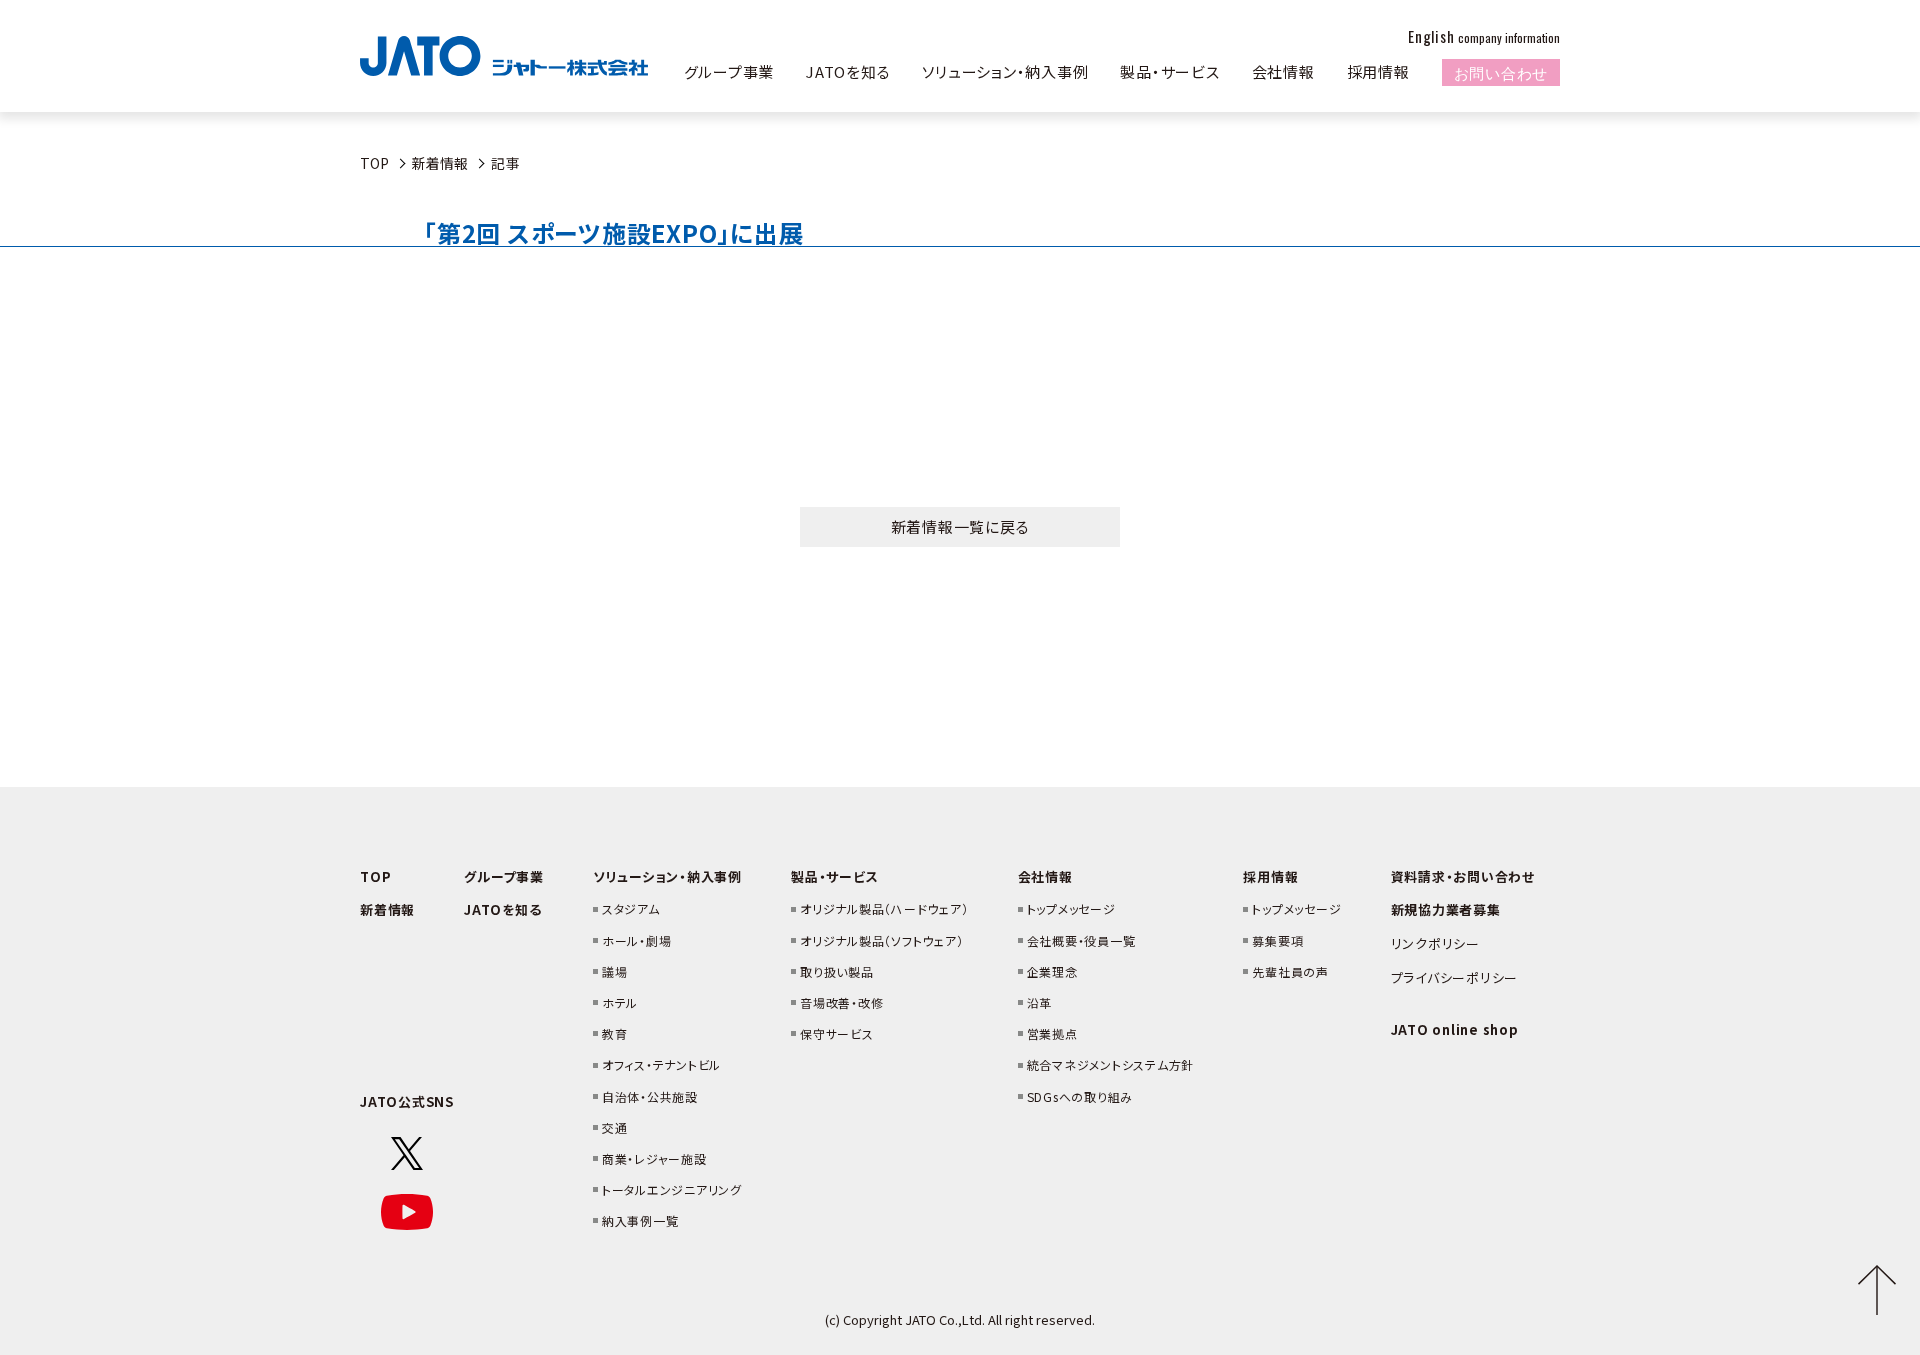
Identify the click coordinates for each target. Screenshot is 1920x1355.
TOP (374, 163)
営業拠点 (1052, 1033)
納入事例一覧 (640, 1220)
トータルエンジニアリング (672, 1189)
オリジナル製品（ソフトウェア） (881, 940)
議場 (615, 971)
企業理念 (1052, 971)
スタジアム (631, 908)
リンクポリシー (1435, 943)
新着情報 (440, 163)
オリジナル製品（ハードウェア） (884, 908)
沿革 (1040, 1002)
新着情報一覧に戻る (960, 526)
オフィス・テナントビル (661, 1064)
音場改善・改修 (841, 1002)
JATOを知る (848, 71)
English (1484, 36)
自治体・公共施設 (650, 1096)
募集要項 (1277, 940)
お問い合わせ (1501, 72)
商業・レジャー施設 (654, 1158)
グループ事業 (729, 71)
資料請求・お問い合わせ (1463, 876)
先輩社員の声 (1290, 971)
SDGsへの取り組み (1080, 1096)
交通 (615, 1127)
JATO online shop (1455, 1029)
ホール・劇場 (637, 940)
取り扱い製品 (837, 971)
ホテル (620, 1002)
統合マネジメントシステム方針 (1111, 1064)
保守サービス (837, 1033)
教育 (615, 1033)
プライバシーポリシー (1455, 977)
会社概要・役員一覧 (1081, 940)
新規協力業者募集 (1446, 909)
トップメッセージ (1071, 908)
